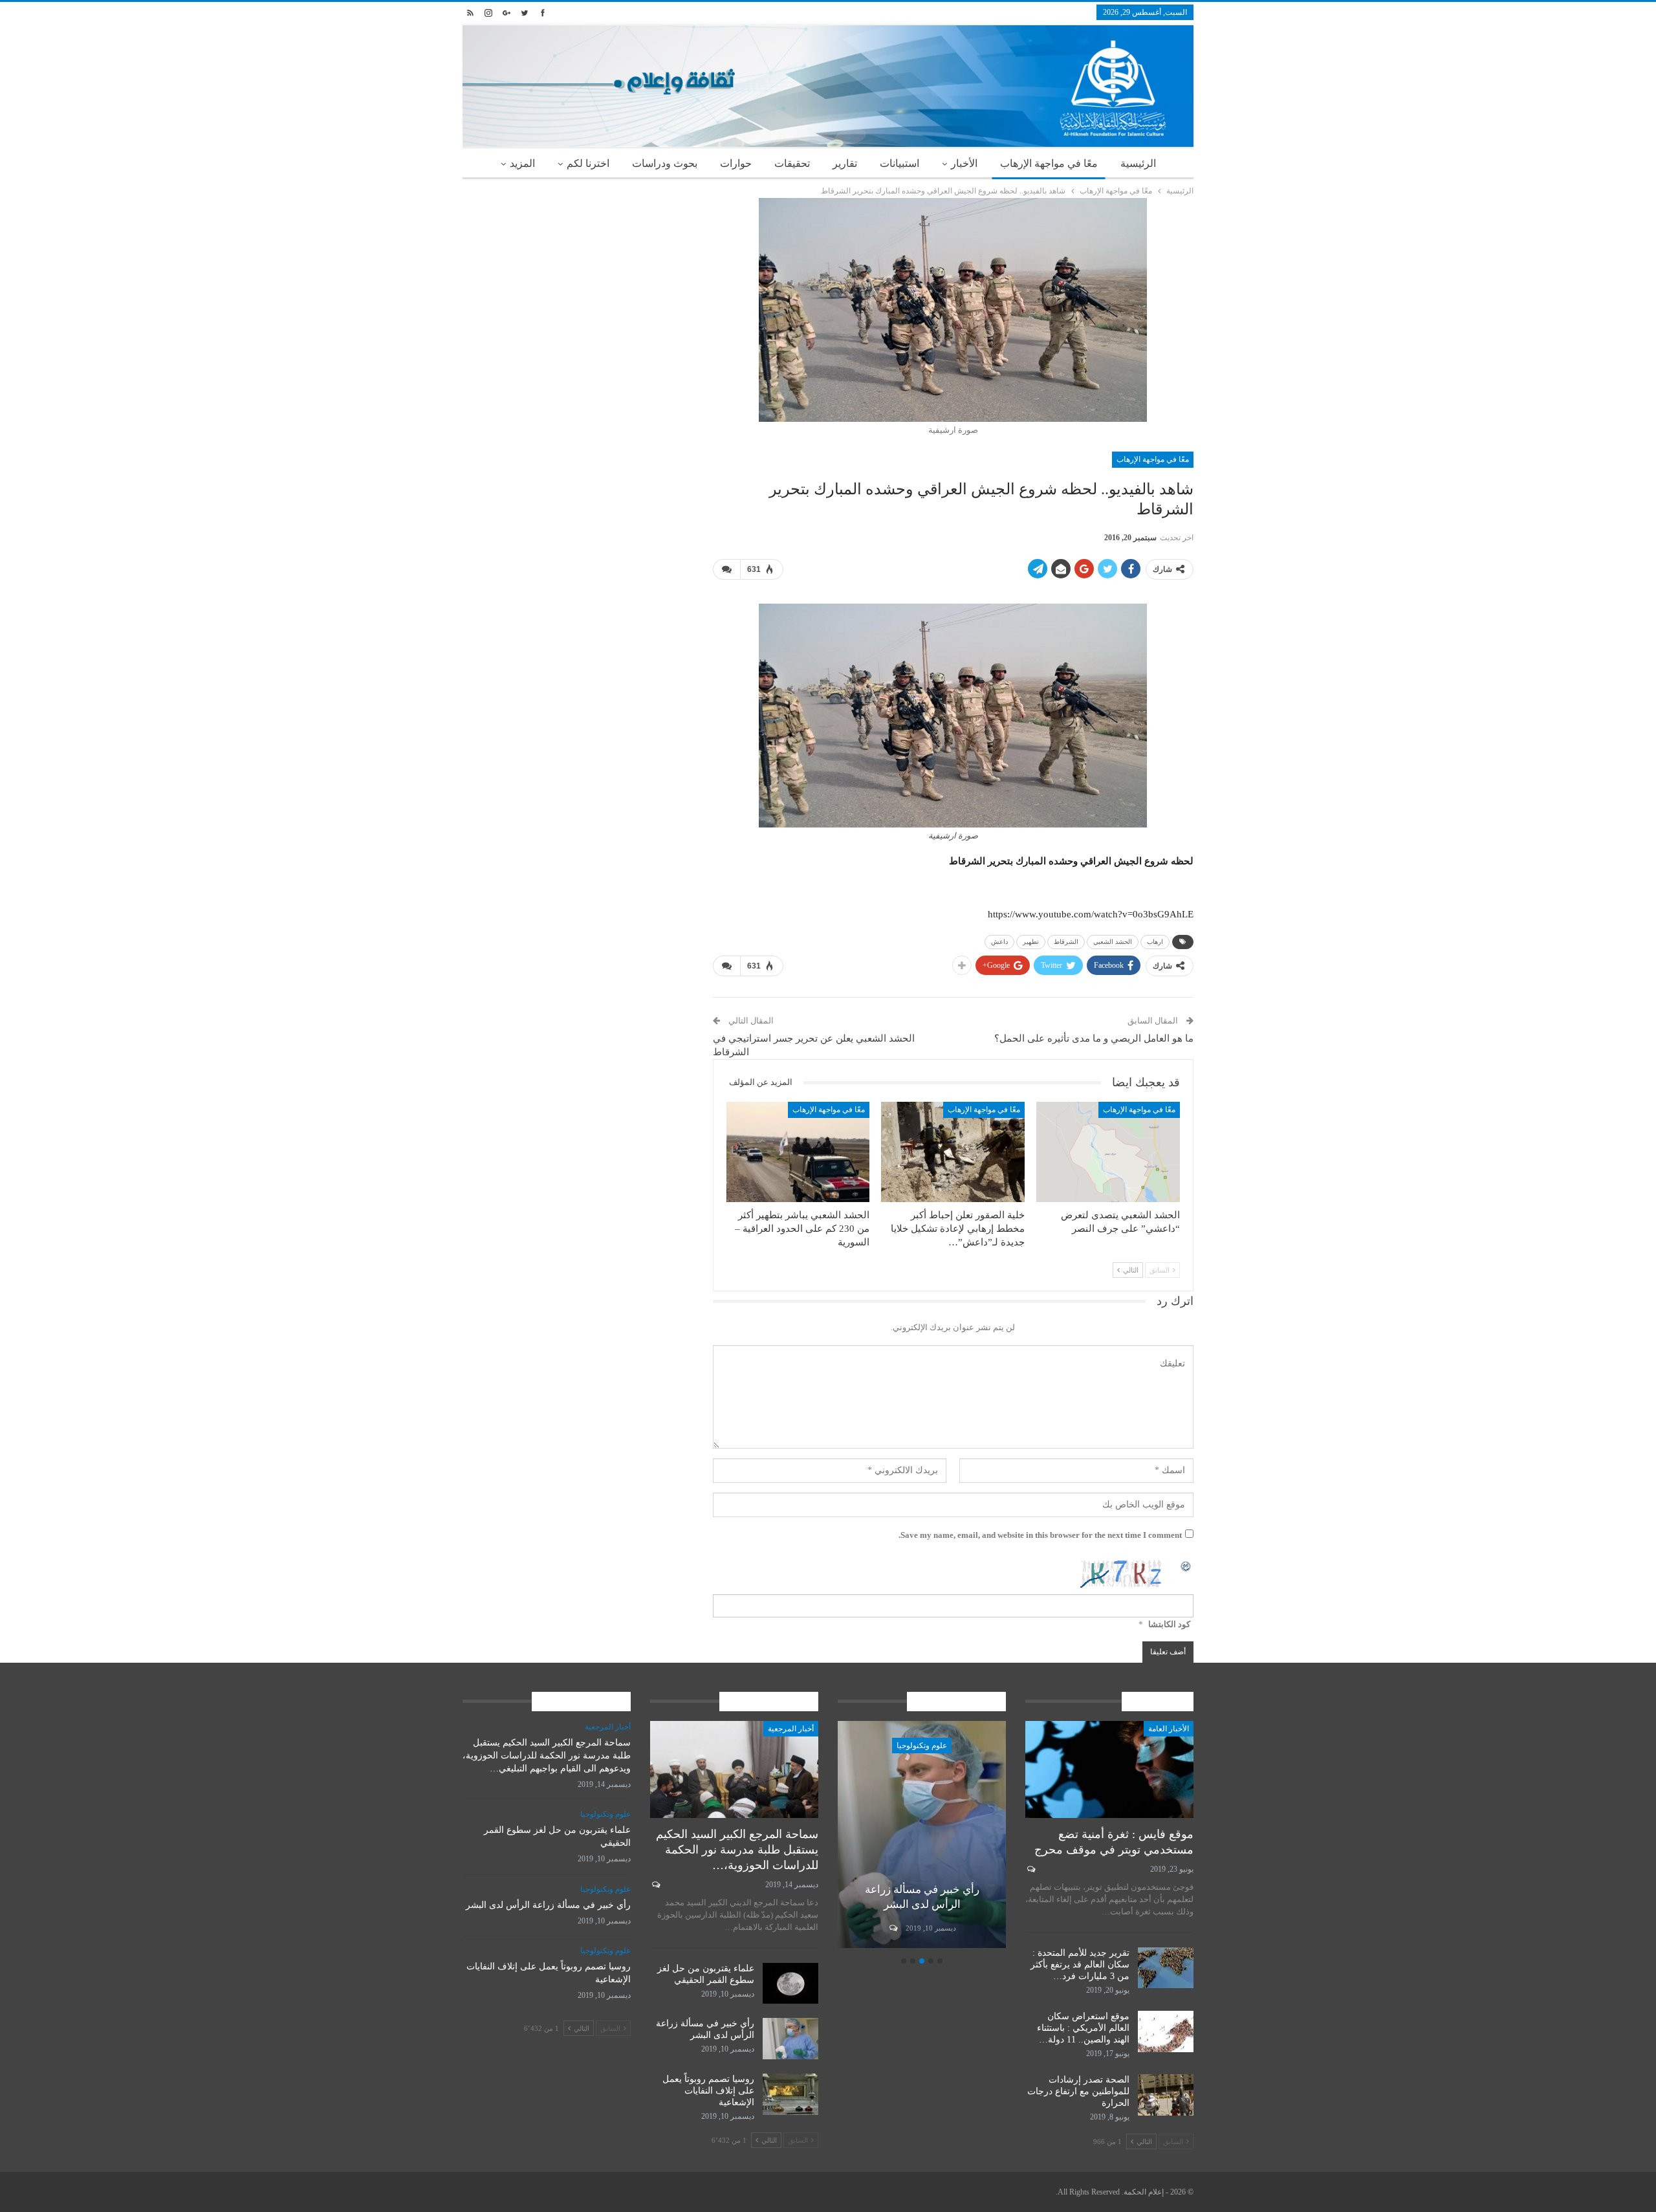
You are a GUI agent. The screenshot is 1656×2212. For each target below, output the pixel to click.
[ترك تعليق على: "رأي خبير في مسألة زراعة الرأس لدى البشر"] (892, 1928)
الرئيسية (1138, 163)
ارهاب (1155, 942)
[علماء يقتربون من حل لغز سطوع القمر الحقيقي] (790, 1984)
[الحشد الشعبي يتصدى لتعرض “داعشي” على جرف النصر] (1108, 1152)
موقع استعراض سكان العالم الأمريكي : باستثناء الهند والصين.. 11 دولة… (1083, 2028)
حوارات (736, 163)
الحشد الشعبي (1113, 942)
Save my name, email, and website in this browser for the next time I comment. (1040, 1535)
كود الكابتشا (1169, 1624)
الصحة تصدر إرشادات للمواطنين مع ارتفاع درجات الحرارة (1078, 2091)
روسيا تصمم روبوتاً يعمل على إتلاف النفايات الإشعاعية (708, 2091)
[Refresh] (1186, 1565)
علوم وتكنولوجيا (922, 1746)
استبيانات (899, 163)
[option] (922, 1836)
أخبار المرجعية (791, 1729)
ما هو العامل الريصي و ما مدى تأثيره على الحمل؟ (1094, 1038)
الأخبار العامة (1169, 1729)
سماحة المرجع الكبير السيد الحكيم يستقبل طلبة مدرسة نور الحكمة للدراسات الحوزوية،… (737, 1850)
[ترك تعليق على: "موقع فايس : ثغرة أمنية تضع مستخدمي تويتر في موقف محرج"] (1030, 1869)
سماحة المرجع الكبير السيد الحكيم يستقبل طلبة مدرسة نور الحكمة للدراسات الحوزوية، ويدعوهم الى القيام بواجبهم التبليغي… (547, 1756)
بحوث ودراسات (665, 163)
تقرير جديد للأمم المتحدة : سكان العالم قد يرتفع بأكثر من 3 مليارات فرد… (1080, 1965)
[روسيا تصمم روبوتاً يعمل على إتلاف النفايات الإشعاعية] (790, 2094)
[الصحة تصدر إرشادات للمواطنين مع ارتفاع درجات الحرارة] (1166, 2095)
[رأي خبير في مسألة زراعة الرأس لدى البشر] (922, 1834)
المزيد (522, 163)
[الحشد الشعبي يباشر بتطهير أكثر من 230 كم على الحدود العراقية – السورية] (798, 1152)
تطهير (1031, 942)
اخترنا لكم (588, 163)
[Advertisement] (578, 289)
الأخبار (964, 163)
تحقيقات (792, 163)
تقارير (845, 163)
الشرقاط (1066, 942)
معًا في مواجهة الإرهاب (1049, 163)
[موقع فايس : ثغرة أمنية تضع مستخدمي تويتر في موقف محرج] (1109, 1770)
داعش (999, 942)
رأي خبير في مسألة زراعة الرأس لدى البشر (548, 1905)
